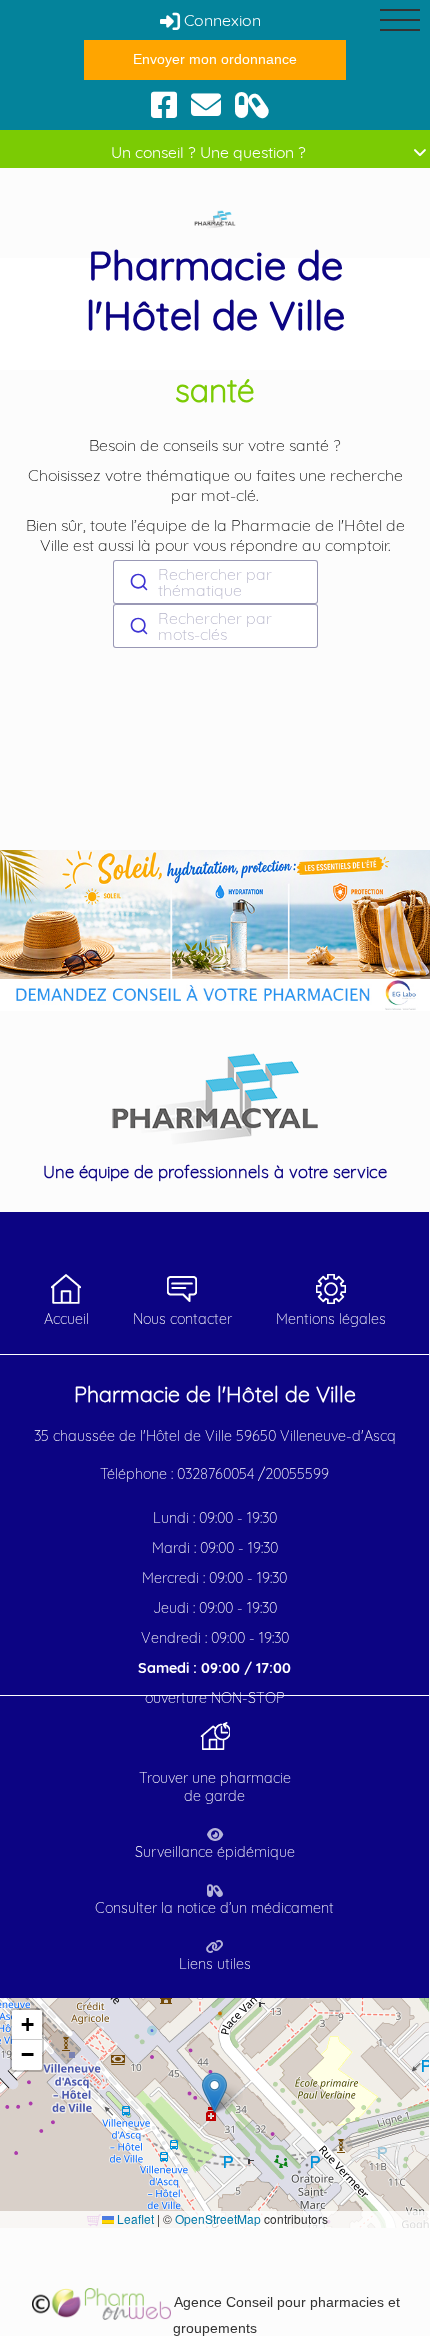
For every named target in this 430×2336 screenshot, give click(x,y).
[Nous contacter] (206, 103)
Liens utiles (215, 1964)
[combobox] (215, 582)
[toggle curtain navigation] (400, 20)
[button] (214, 2092)
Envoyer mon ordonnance (215, 59)
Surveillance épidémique (215, 1852)
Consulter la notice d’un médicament (214, 1908)
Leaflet (134, 2218)
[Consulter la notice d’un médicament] (252, 103)
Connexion (220, 20)
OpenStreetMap (218, 2218)
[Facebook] (164, 103)
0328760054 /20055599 (253, 1474)
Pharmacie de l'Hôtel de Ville (215, 290)
